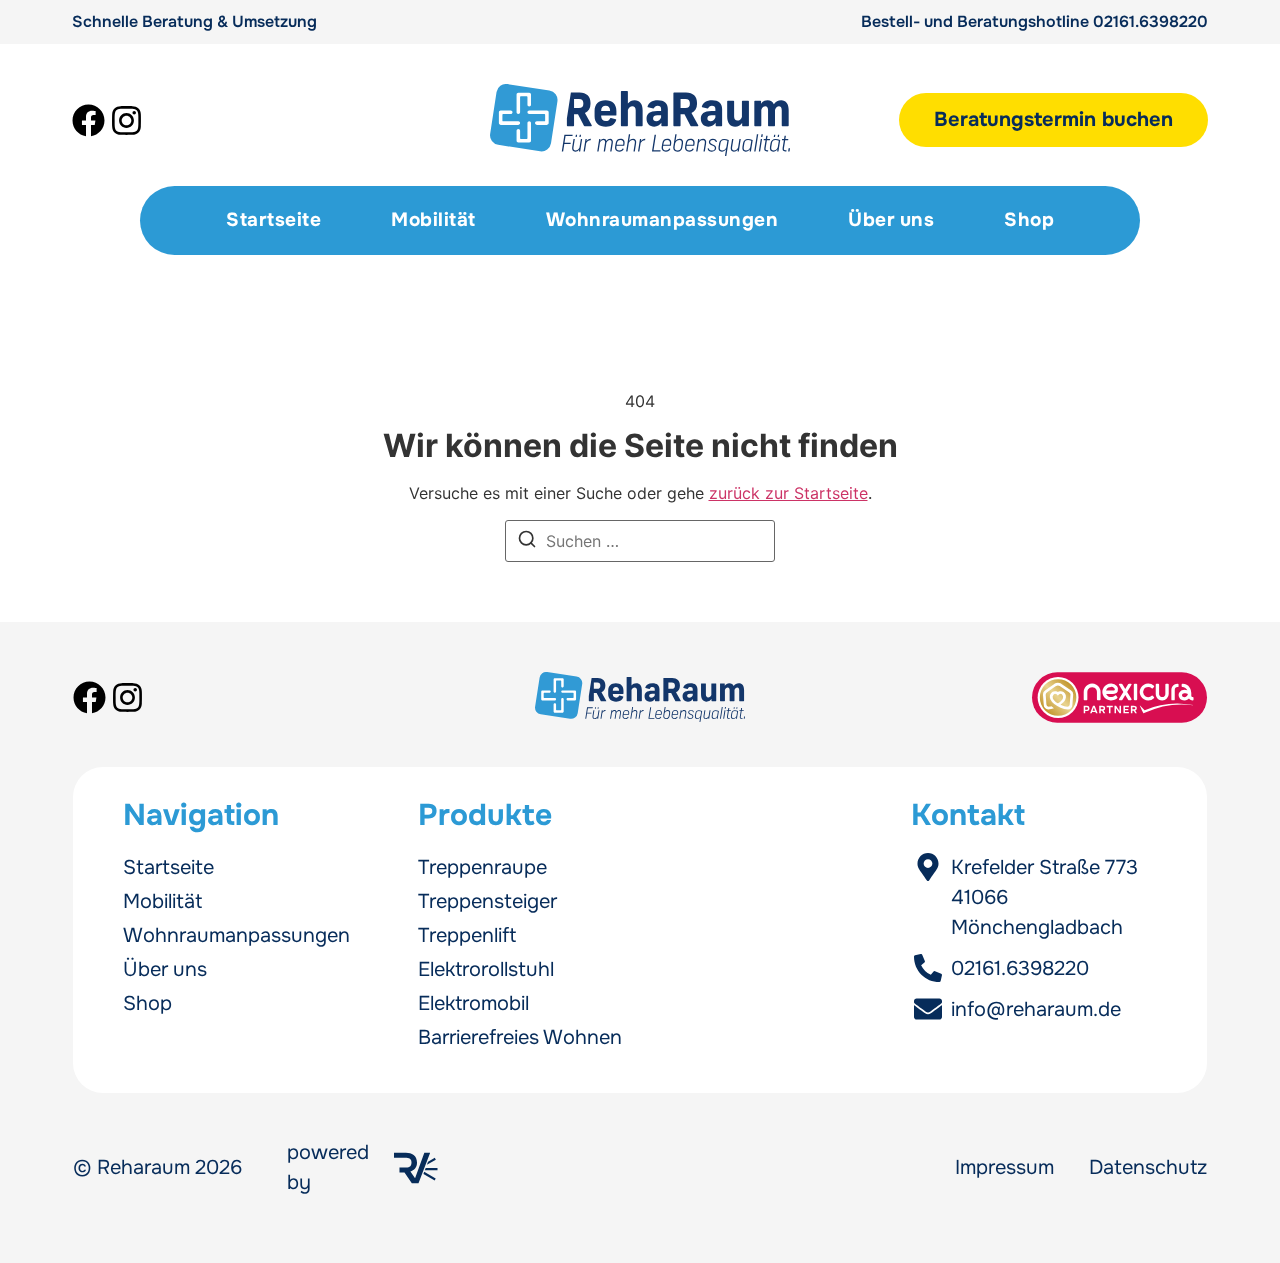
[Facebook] (88, 120)
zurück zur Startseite (788, 493)
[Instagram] (126, 120)
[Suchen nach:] (640, 541)
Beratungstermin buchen (1053, 119)
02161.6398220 (1150, 21)
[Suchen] (527, 542)
